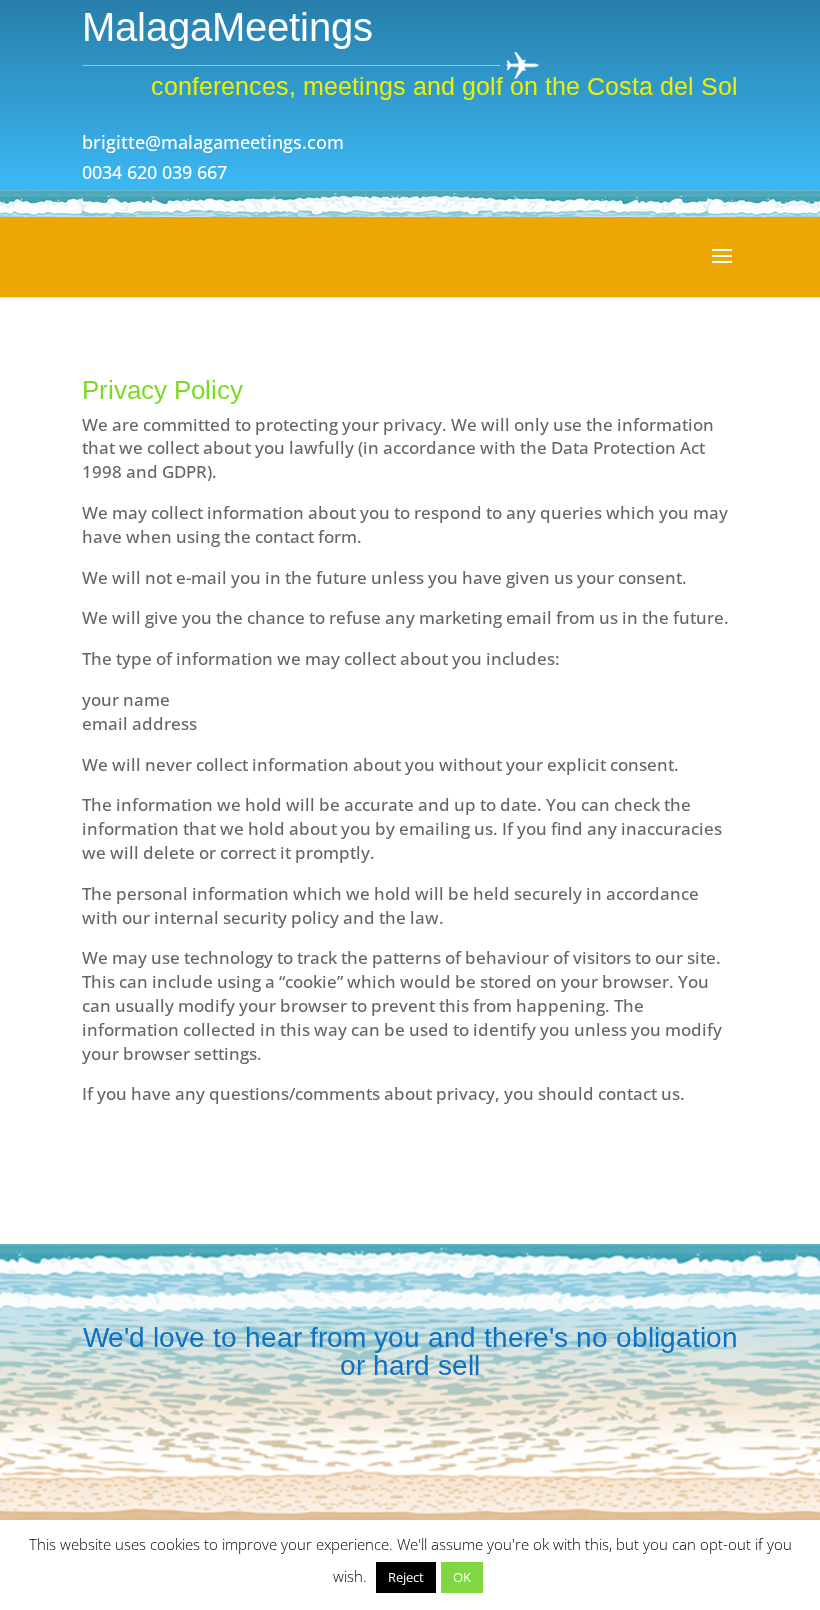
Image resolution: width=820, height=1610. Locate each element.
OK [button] (462, 1577)
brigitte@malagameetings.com (213, 142)
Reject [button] (406, 1577)
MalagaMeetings (227, 27)
